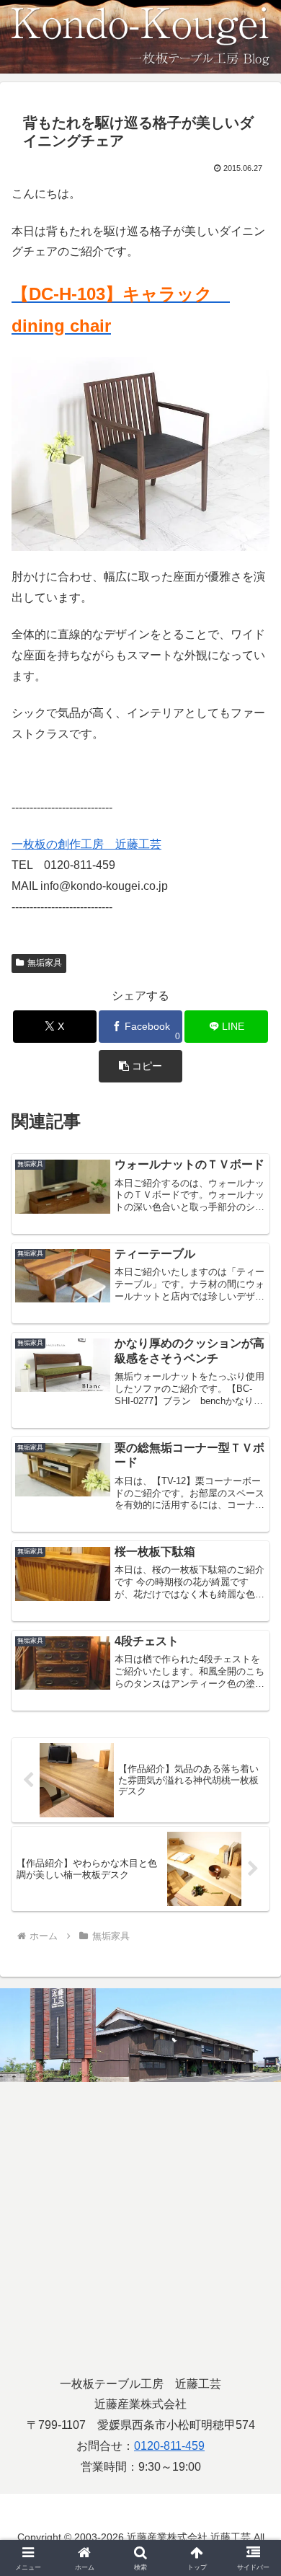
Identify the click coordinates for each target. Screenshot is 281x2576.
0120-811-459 (169, 2446)
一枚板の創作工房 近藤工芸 (86, 844)
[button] (140, 1066)
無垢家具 (45, 963)
